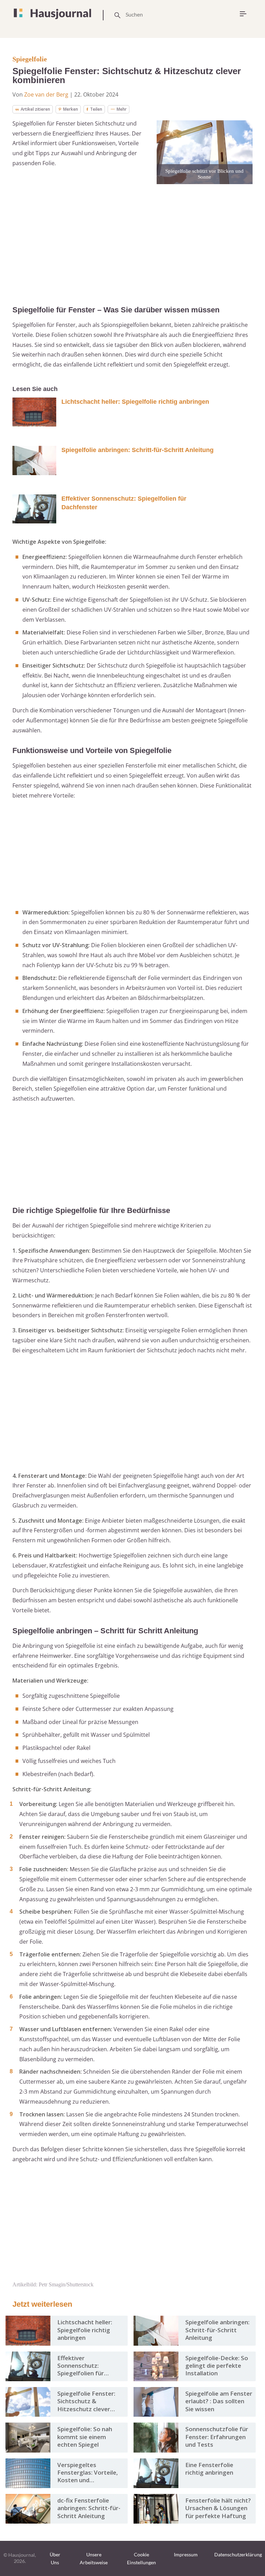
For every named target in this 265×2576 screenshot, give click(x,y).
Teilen (96, 109)
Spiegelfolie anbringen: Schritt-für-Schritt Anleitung (138, 450)
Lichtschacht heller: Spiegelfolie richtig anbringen (135, 402)
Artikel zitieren (35, 109)
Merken (71, 109)
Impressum (186, 2554)
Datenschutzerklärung (238, 2554)
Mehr (122, 109)
